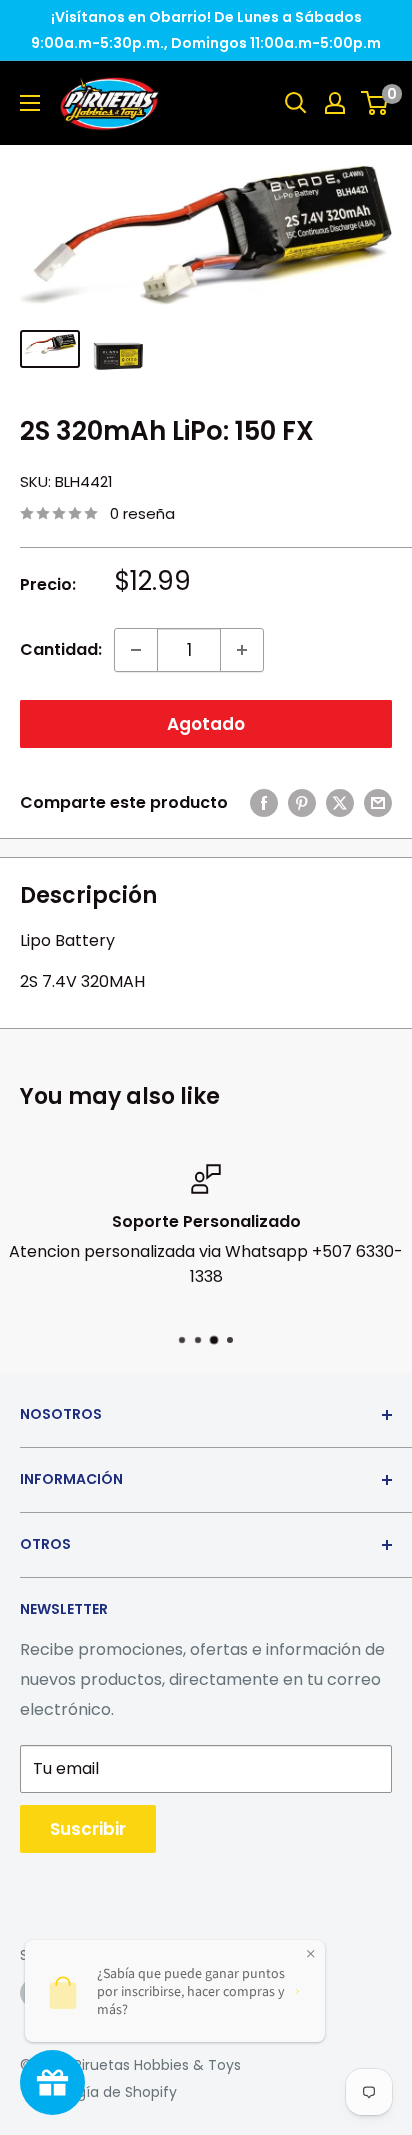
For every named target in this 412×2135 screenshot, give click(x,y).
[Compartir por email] (378, 803)
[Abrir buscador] (296, 103)
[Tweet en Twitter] (340, 803)
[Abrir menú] (30, 103)
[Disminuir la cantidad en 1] (136, 650)
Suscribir (88, 1829)
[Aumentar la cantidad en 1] (242, 650)
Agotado (206, 724)
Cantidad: (61, 649)
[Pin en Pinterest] (302, 803)
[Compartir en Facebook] (264, 803)
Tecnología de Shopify (98, 2092)
